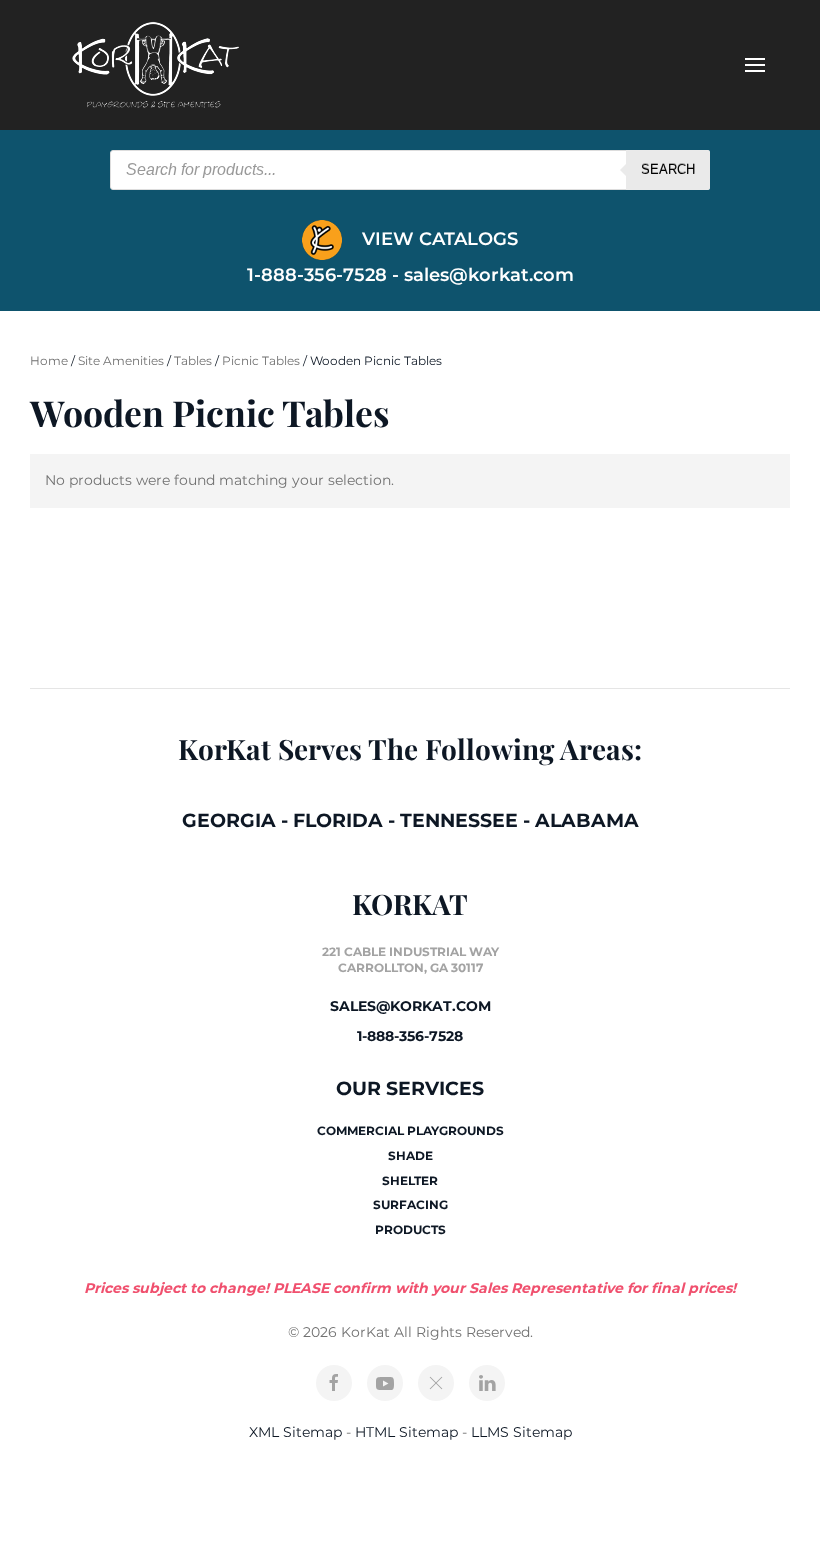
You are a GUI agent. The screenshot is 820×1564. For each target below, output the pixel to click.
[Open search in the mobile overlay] (410, 170)
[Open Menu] (755, 65)
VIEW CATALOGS (437, 239)
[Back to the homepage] (155, 65)
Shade (410, 1155)
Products (410, 1229)
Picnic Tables (261, 360)
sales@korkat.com (489, 275)
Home (49, 360)
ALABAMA (587, 820)
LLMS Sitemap (521, 1432)
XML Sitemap (295, 1432)
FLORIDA (338, 820)
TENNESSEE (459, 820)
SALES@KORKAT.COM (410, 1006)
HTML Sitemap (406, 1432)
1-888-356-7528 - (325, 275)
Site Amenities (121, 360)
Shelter (410, 1180)
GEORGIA (229, 820)
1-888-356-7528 (410, 1036)
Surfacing (410, 1204)
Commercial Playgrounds (410, 1130)
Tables (193, 360)
